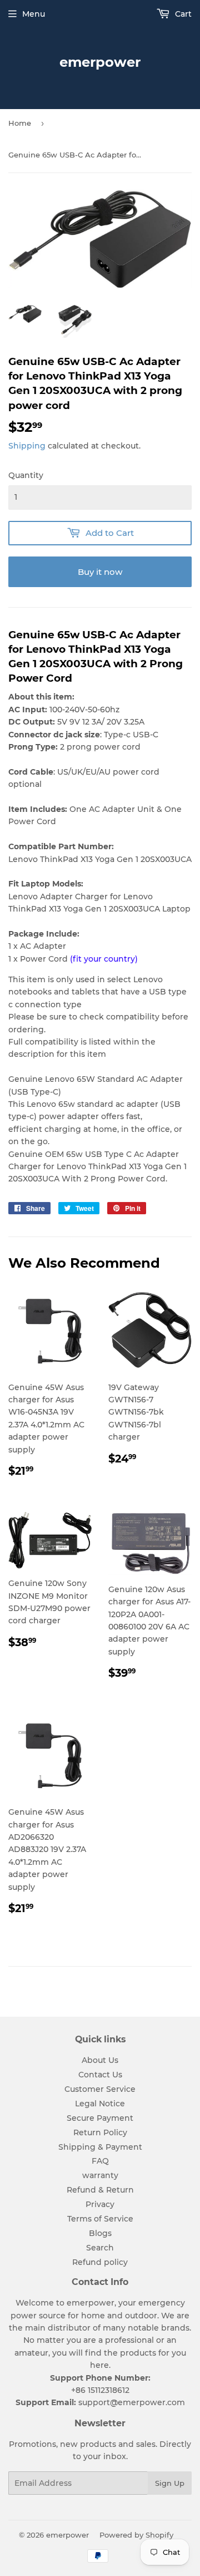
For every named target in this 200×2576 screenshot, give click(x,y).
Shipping (27, 446)
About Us (100, 2060)
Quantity (26, 475)
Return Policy (100, 2132)
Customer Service (100, 2089)
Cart (182, 14)
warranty (100, 2175)
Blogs (100, 2233)
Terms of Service (100, 2219)
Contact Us (100, 2075)
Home (20, 123)
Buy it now (100, 572)
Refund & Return (100, 2190)
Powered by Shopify (136, 2535)
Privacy (100, 2204)
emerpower (100, 62)
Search (100, 2248)
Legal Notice (100, 2104)
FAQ (100, 2161)
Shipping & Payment (100, 2147)
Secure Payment (100, 2118)
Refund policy (100, 2262)
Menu (34, 14)
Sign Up (170, 2483)
